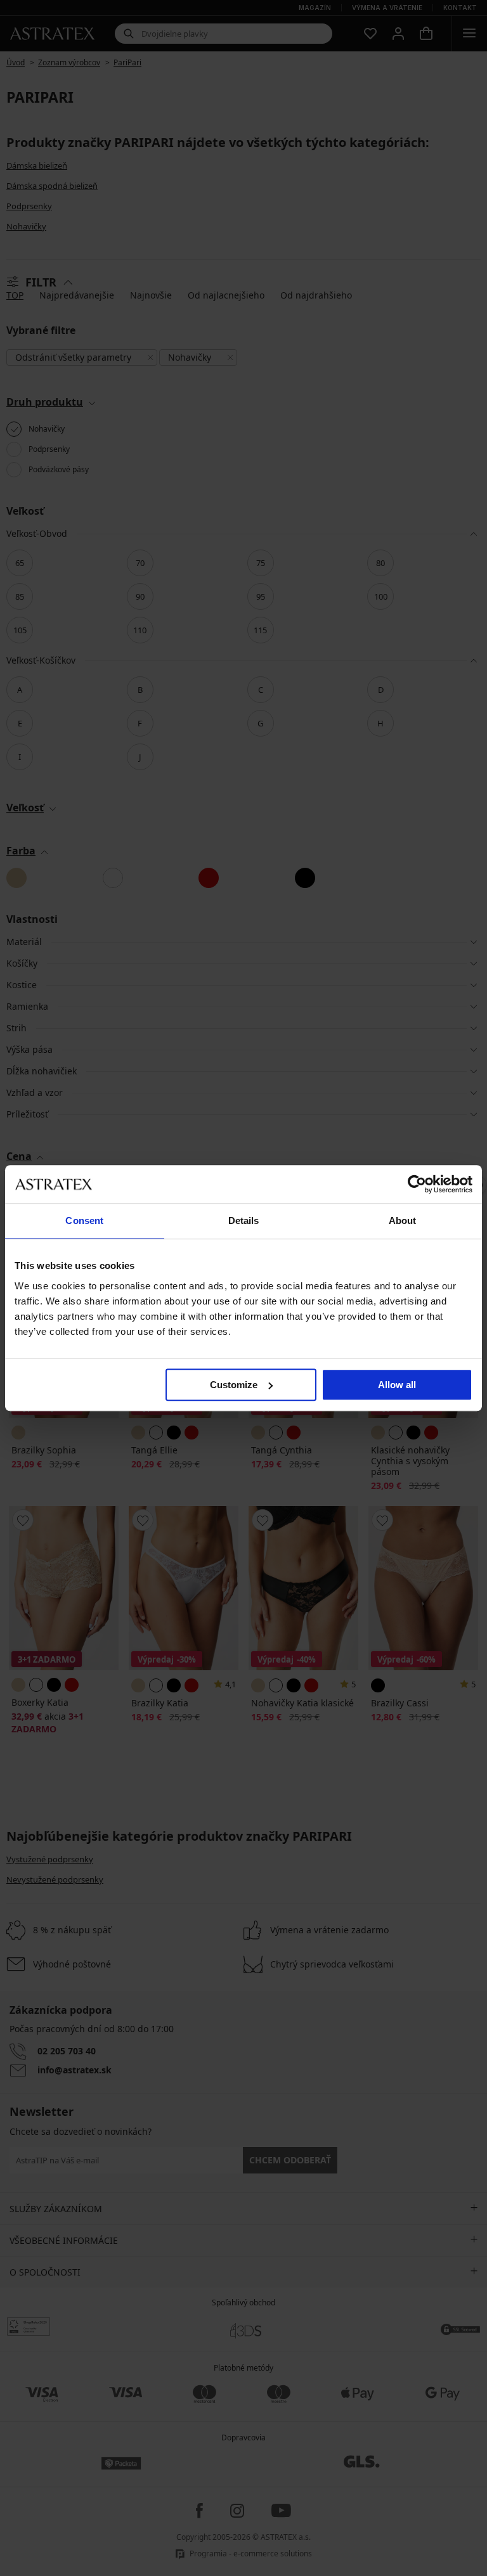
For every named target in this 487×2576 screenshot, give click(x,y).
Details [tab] (244, 1220)
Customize (234, 1385)
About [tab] (403, 1220)
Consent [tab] (84, 1220)
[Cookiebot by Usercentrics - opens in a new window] (417, 1184)
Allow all (397, 1385)
